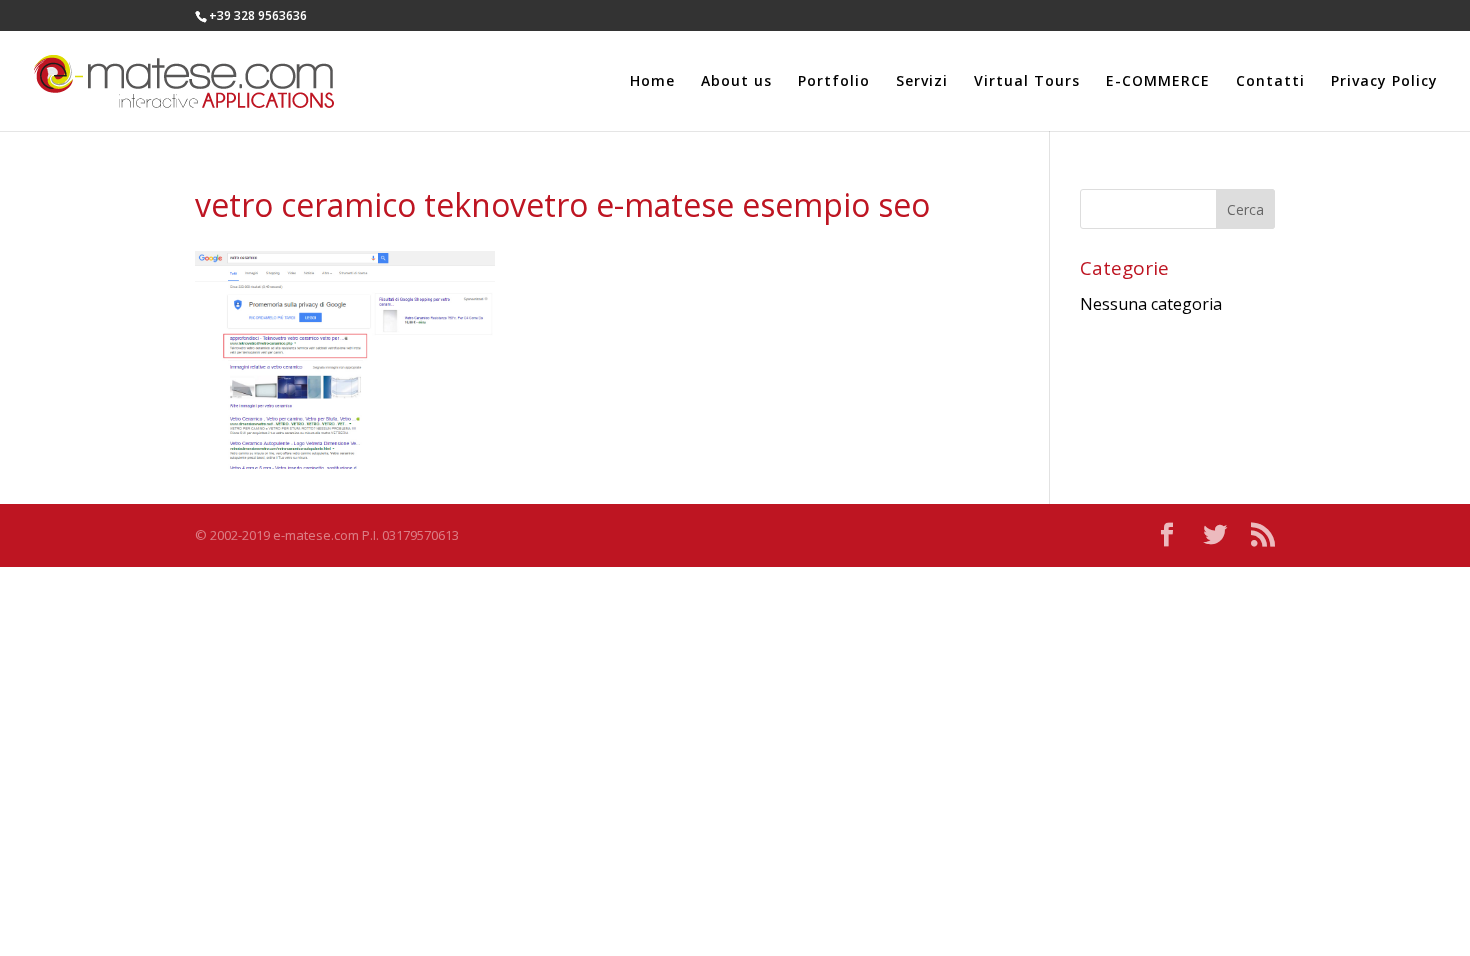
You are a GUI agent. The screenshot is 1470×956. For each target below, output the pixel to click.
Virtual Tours (1027, 82)
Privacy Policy (1384, 82)
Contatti (1270, 82)
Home (652, 82)
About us (736, 82)
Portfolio (834, 82)
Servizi (922, 82)
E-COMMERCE (1158, 82)
